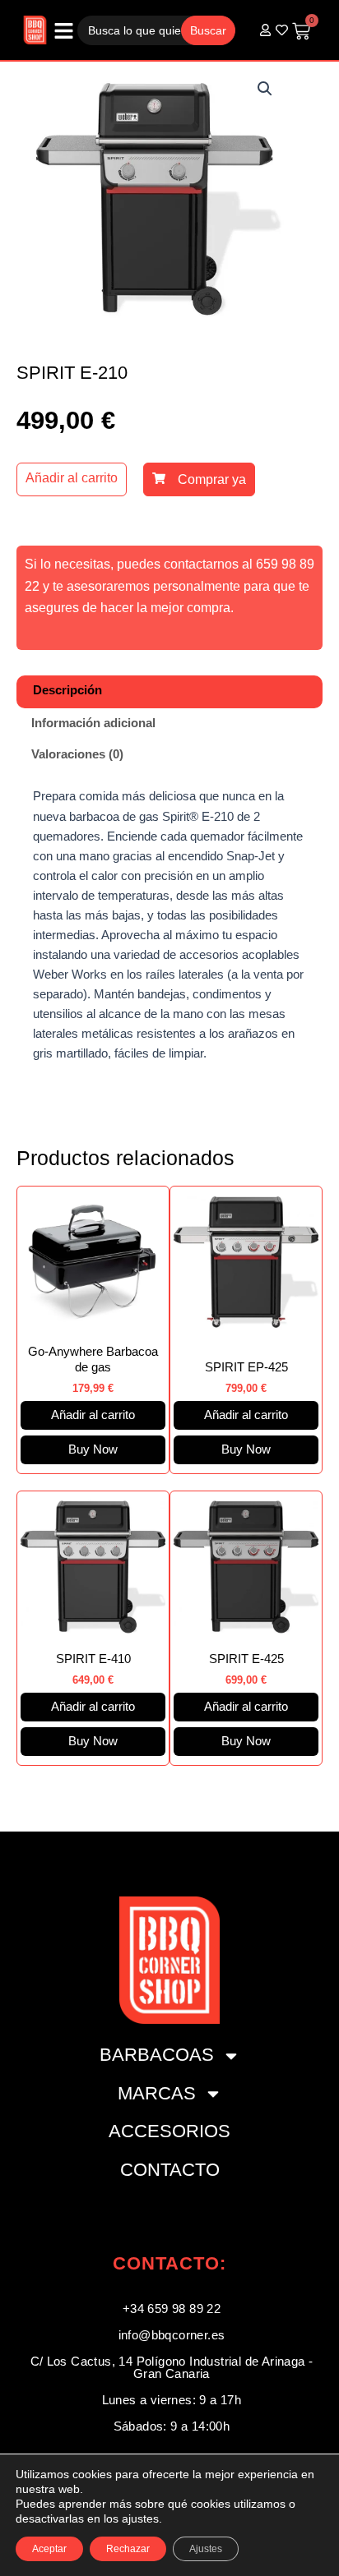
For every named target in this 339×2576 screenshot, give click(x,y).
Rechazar (128, 2549)
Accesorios (169, 2131)
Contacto (170, 2170)
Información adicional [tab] (93, 723)
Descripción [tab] (67, 690)
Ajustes (206, 2549)
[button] (265, 89)
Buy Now (93, 1449)
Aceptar (49, 2549)
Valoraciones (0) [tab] (77, 754)
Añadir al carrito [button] (93, 1415)
